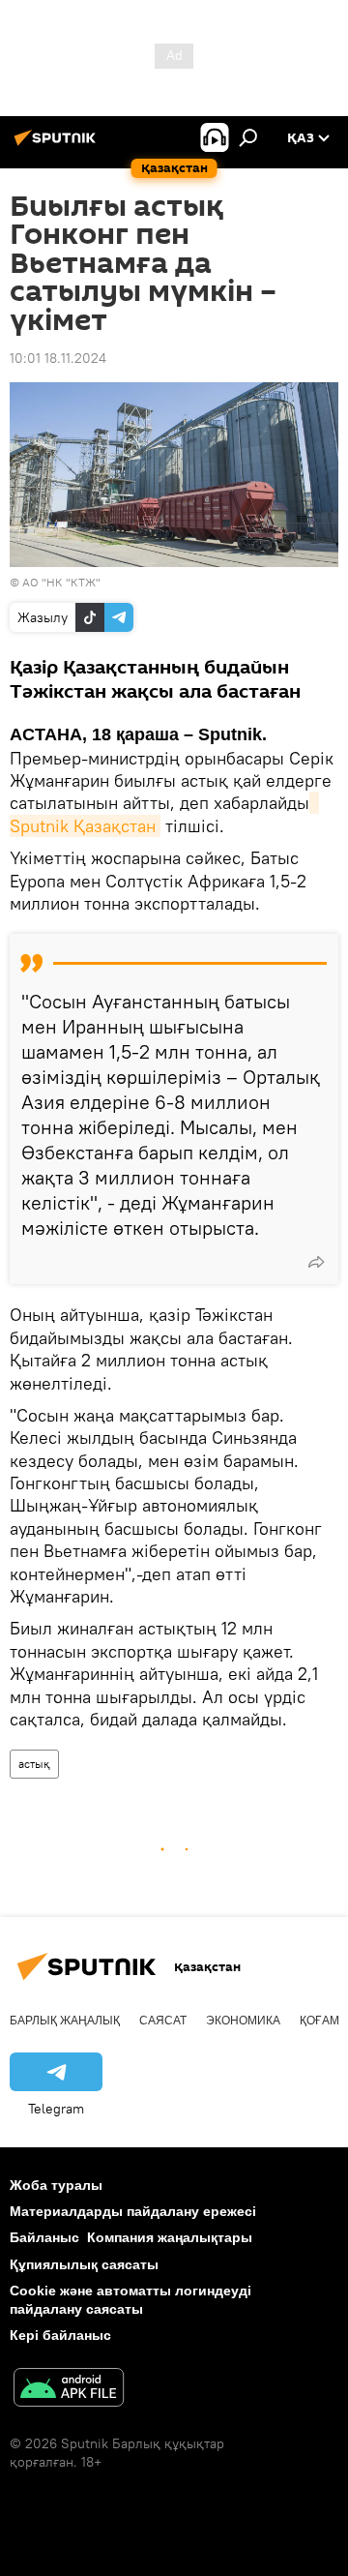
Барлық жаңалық (65, 2021)
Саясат (163, 2021)
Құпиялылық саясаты (84, 2264)
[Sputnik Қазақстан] (58, 145)
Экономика (243, 2021)
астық (34, 1764)
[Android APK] (69, 2390)
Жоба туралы (56, 2185)
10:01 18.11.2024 (58, 358)
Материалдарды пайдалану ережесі (133, 2211)
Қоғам (319, 2021)
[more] (316, 1262)
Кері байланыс (60, 2335)
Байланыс (44, 2237)
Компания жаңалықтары (170, 2237)
